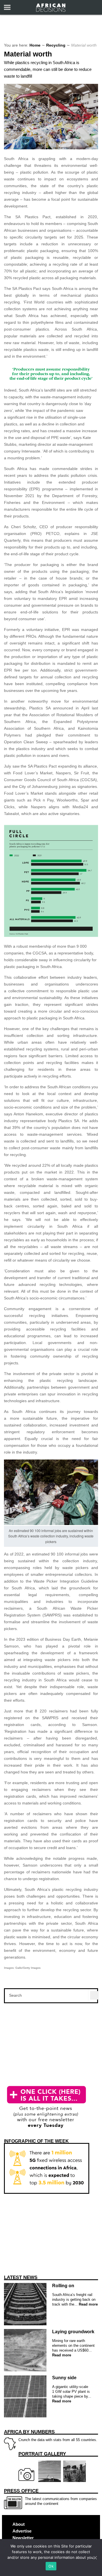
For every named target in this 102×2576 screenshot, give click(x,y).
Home (35, 45)
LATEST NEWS (21, 2277)
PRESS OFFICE (21, 2491)
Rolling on (63, 2286)
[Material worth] (51, 148)
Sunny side (64, 2378)
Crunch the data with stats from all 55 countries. (51, 2436)
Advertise (22, 2531)
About (19, 2524)
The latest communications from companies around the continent (50, 2497)
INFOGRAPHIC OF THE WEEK (36, 2141)
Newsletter (23, 2538)
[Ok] (95, 2558)
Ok (51, 2566)
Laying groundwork (73, 2332)
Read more (88, 2304)
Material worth (28, 54)
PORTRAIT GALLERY (42, 2454)
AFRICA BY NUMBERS (29, 2432)
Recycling (56, 45)
